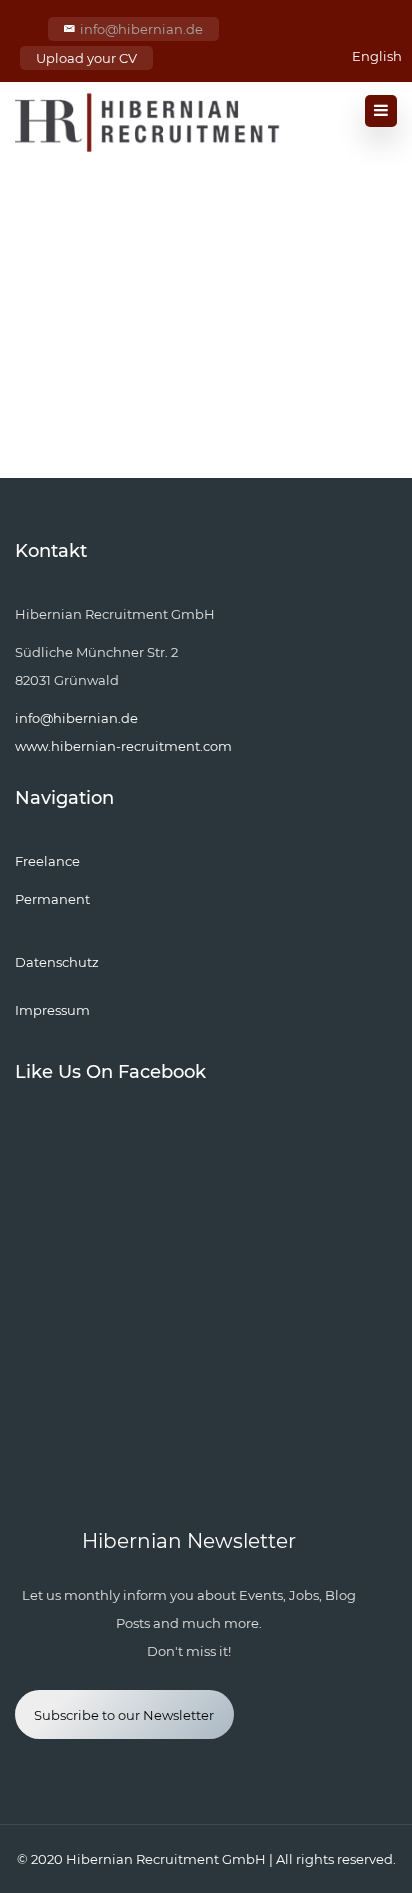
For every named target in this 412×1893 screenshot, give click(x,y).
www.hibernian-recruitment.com (123, 746)
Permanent (52, 899)
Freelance (47, 861)
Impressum (52, 1010)
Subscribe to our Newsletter (124, 1715)
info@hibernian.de (141, 29)
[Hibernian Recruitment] (148, 122)
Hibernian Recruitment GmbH (166, 1859)
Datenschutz (57, 962)
